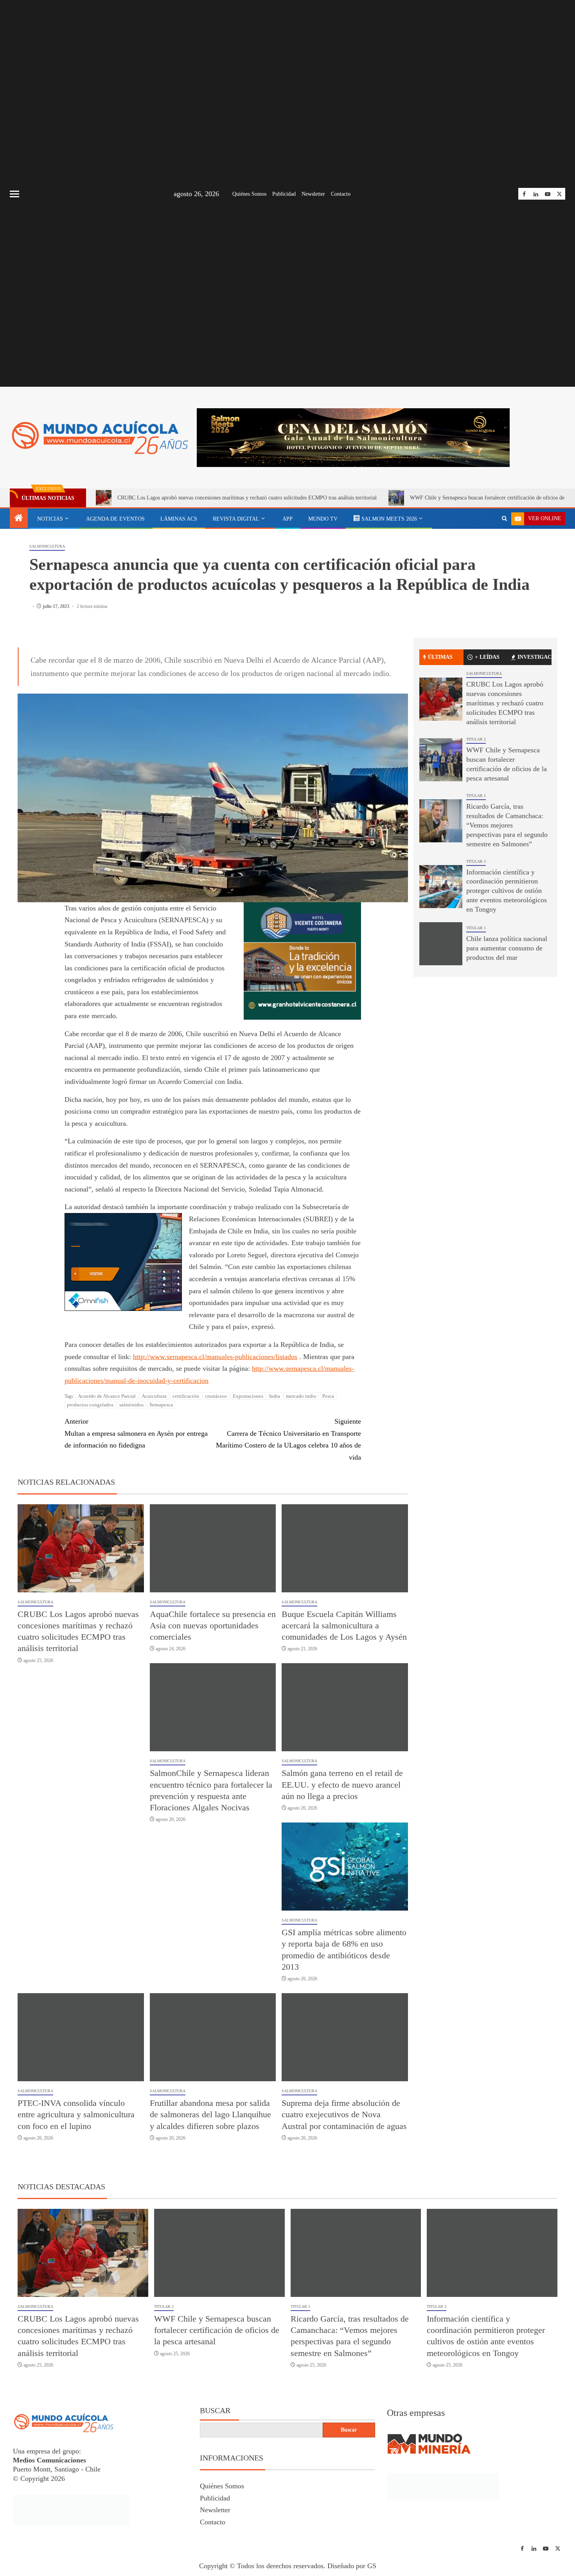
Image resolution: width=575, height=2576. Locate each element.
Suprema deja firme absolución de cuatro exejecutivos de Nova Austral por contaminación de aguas (344, 2115)
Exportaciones (248, 1396)
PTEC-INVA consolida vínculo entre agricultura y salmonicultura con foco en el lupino (76, 2115)
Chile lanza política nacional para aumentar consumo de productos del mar (507, 948)
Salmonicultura (47, 546)
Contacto (341, 194)
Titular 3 (476, 861)
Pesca (328, 1396)
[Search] (504, 519)
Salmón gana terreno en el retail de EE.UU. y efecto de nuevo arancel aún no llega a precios (342, 1785)
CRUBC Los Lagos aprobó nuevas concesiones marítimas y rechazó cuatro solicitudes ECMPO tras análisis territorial (247, 498)
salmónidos (131, 1405)
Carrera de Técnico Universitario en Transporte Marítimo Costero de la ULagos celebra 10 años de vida (288, 1439)
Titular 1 (476, 796)
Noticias (50, 519)
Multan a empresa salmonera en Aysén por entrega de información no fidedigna (136, 1433)
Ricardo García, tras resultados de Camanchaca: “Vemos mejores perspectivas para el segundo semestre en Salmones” (507, 825)
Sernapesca (161, 1405)
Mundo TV (323, 519)
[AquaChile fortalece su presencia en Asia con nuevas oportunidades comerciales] (213, 1548)
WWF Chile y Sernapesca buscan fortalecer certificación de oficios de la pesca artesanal (217, 2330)
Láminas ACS (179, 519)
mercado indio (301, 1396)
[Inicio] (19, 519)
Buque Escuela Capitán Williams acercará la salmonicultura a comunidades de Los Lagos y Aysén (344, 1626)
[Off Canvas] (14, 194)
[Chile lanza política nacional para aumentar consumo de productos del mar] (441, 944)
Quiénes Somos (249, 194)
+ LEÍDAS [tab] (487, 657)
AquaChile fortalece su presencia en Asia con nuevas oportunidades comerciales (213, 1626)
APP (287, 519)
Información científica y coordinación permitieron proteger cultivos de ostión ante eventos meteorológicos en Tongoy (507, 891)
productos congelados (90, 1405)
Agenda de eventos (115, 519)
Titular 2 (476, 739)
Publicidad (284, 194)
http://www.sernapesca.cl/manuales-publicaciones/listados (215, 1357)
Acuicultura (154, 1396)
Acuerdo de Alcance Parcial (107, 1396)
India (275, 1396)
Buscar (215, 2410)
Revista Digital (236, 519)
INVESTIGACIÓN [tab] (535, 657)
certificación (186, 1396)
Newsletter (313, 194)
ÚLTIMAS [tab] (440, 657)
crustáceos (216, 1396)
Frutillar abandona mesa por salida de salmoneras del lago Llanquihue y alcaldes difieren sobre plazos (210, 2115)
